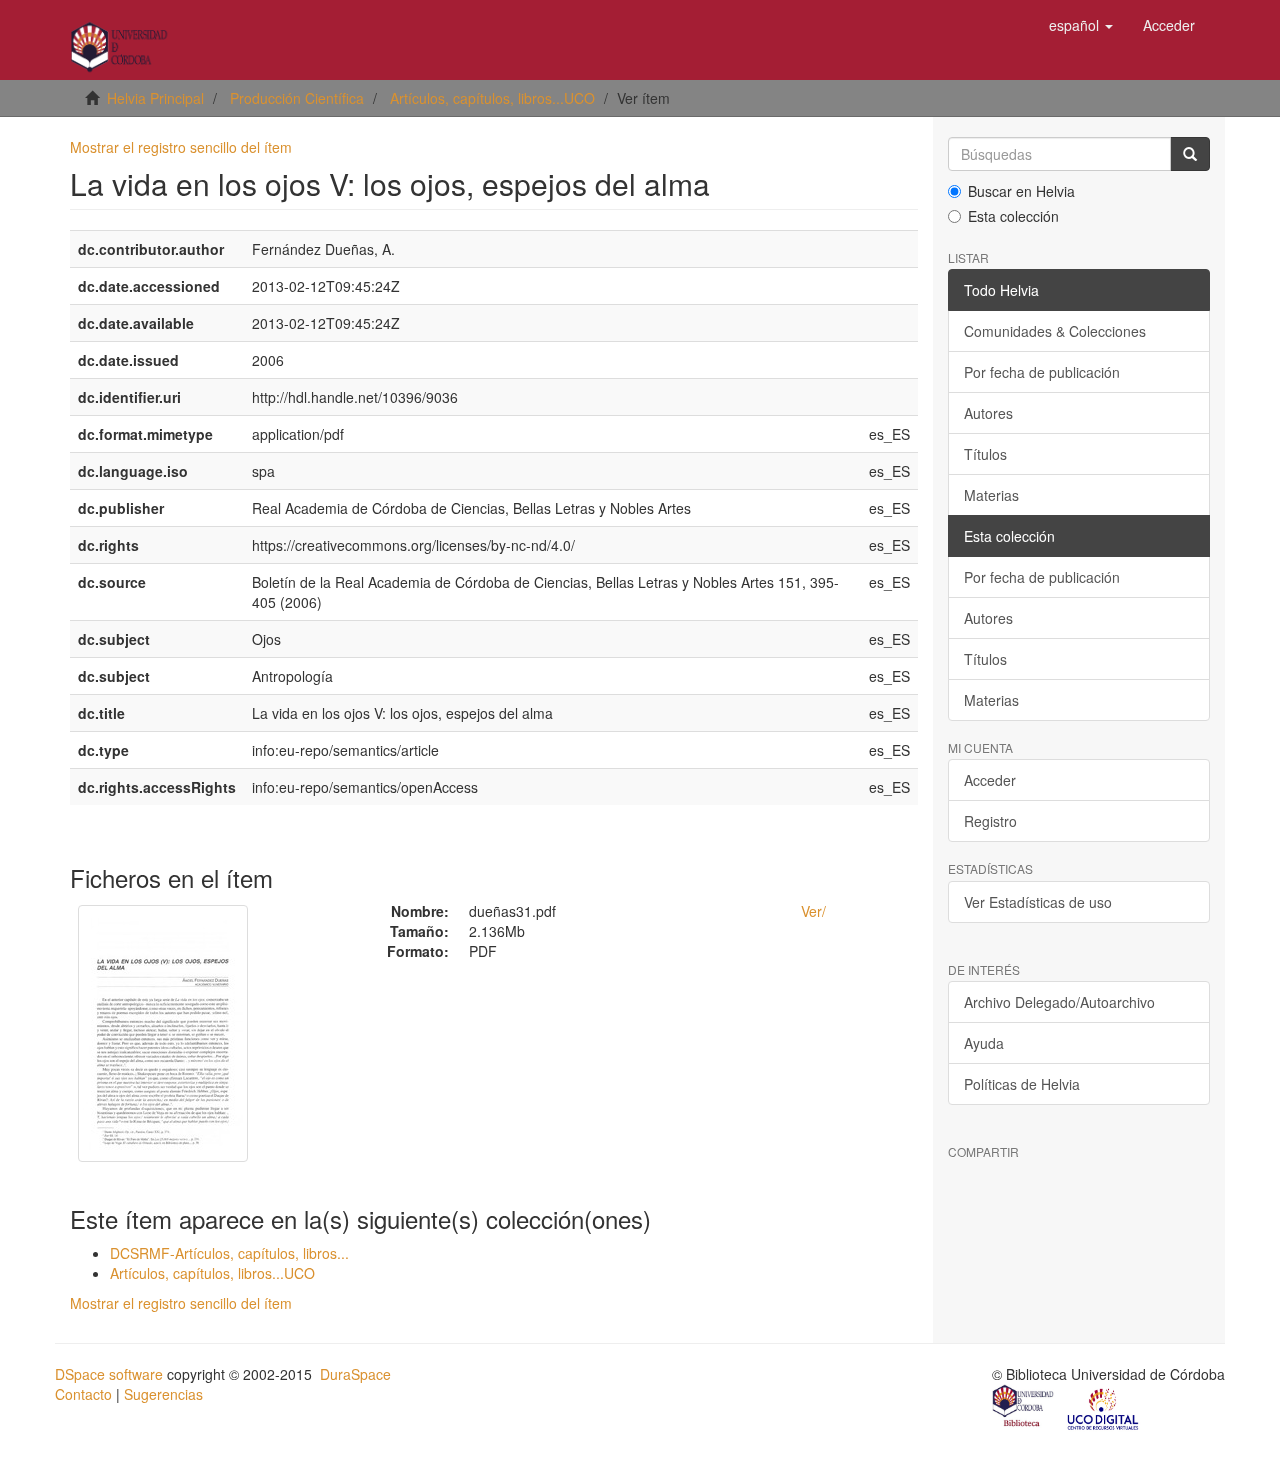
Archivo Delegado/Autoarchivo (1059, 1002)
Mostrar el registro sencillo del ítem (181, 147)
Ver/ (813, 911)
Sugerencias (163, 1394)
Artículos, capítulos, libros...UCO (492, 98)
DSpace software (109, 1374)
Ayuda (984, 1043)
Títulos (985, 454)
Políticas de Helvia (1022, 1084)
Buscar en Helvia (1021, 191)
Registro (990, 821)
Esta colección (1013, 216)
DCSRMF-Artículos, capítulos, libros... (229, 1253)
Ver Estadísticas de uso (1038, 902)
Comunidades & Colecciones (1055, 331)
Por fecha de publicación (1042, 372)
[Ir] (1190, 154)
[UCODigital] (1104, 1408)
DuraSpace (355, 1374)
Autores (988, 413)
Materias (991, 495)
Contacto (83, 1394)
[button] (1081, 25)
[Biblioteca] (1024, 1408)
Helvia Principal (155, 98)
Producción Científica (297, 98)
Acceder (990, 780)
